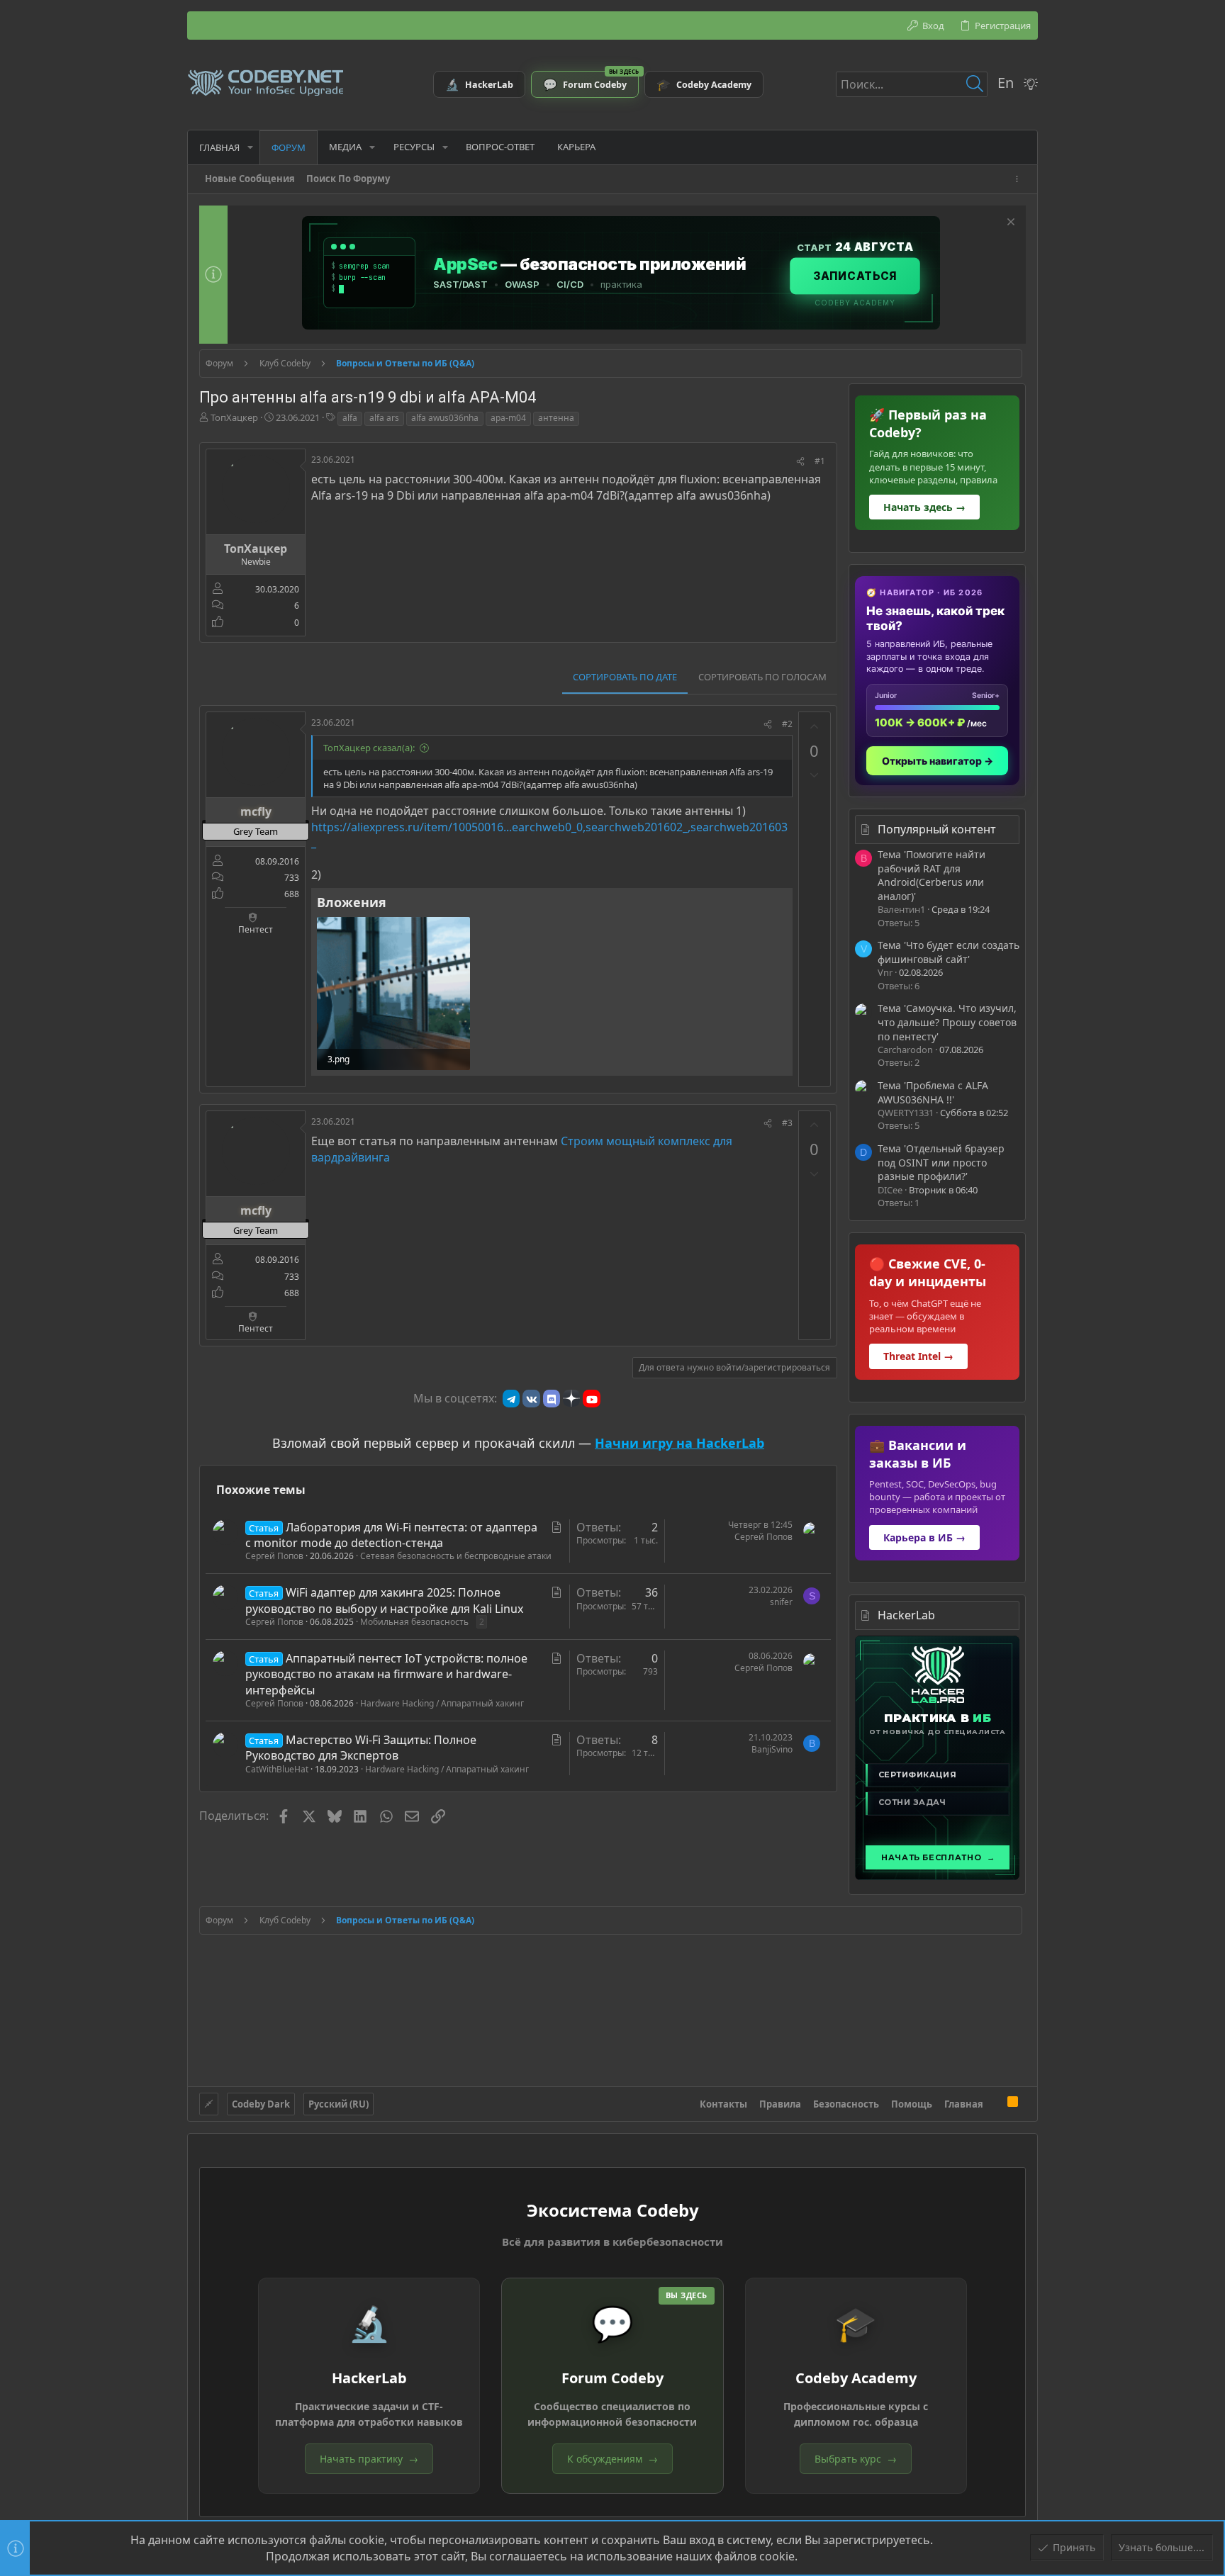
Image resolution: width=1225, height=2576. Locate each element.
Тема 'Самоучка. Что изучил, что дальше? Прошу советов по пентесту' (947, 1022)
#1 (820, 461)
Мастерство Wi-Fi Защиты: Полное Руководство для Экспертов (361, 1748)
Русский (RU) (339, 2104)
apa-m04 (508, 418)
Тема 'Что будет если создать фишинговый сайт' (949, 952)
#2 (787, 724)
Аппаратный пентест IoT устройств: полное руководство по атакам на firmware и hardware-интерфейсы (386, 1674)
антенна (556, 418)
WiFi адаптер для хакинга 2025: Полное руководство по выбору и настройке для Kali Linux (384, 1600)
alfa (350, 418)
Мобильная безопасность (414, 1622)
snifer (781, 1602)
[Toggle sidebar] (1019, 179)
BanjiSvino (772, 1749)
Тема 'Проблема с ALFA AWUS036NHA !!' (933, 1092)
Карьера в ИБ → (924, 1537)
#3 (787, 1123)
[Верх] (995, 2103)
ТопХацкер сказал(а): (369, 748)
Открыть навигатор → (938, 761)
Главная (964, 2104)
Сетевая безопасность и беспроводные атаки (456, 1556)
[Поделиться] (800, 462)
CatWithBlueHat (277, 1769)
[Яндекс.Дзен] (571, 1398)
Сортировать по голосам (762, 677)
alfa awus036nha (445, 418)
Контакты (723, 2104)
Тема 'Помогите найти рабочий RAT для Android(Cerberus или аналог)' (932, 875)
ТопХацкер (234, 417)
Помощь (912, 2104)
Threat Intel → (918, 1356)
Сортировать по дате (625, 677)
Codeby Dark (261, 2104)
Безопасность (846, 2104)
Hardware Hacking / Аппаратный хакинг (442, 1703)
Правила (780, 2104)
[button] (250, 147)
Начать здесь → (924, 507)
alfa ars (384, 418)
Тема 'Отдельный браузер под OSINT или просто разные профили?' (941, 1162)
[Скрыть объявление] (1009, 224)
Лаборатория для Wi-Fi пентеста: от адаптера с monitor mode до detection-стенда (391, 1535)
